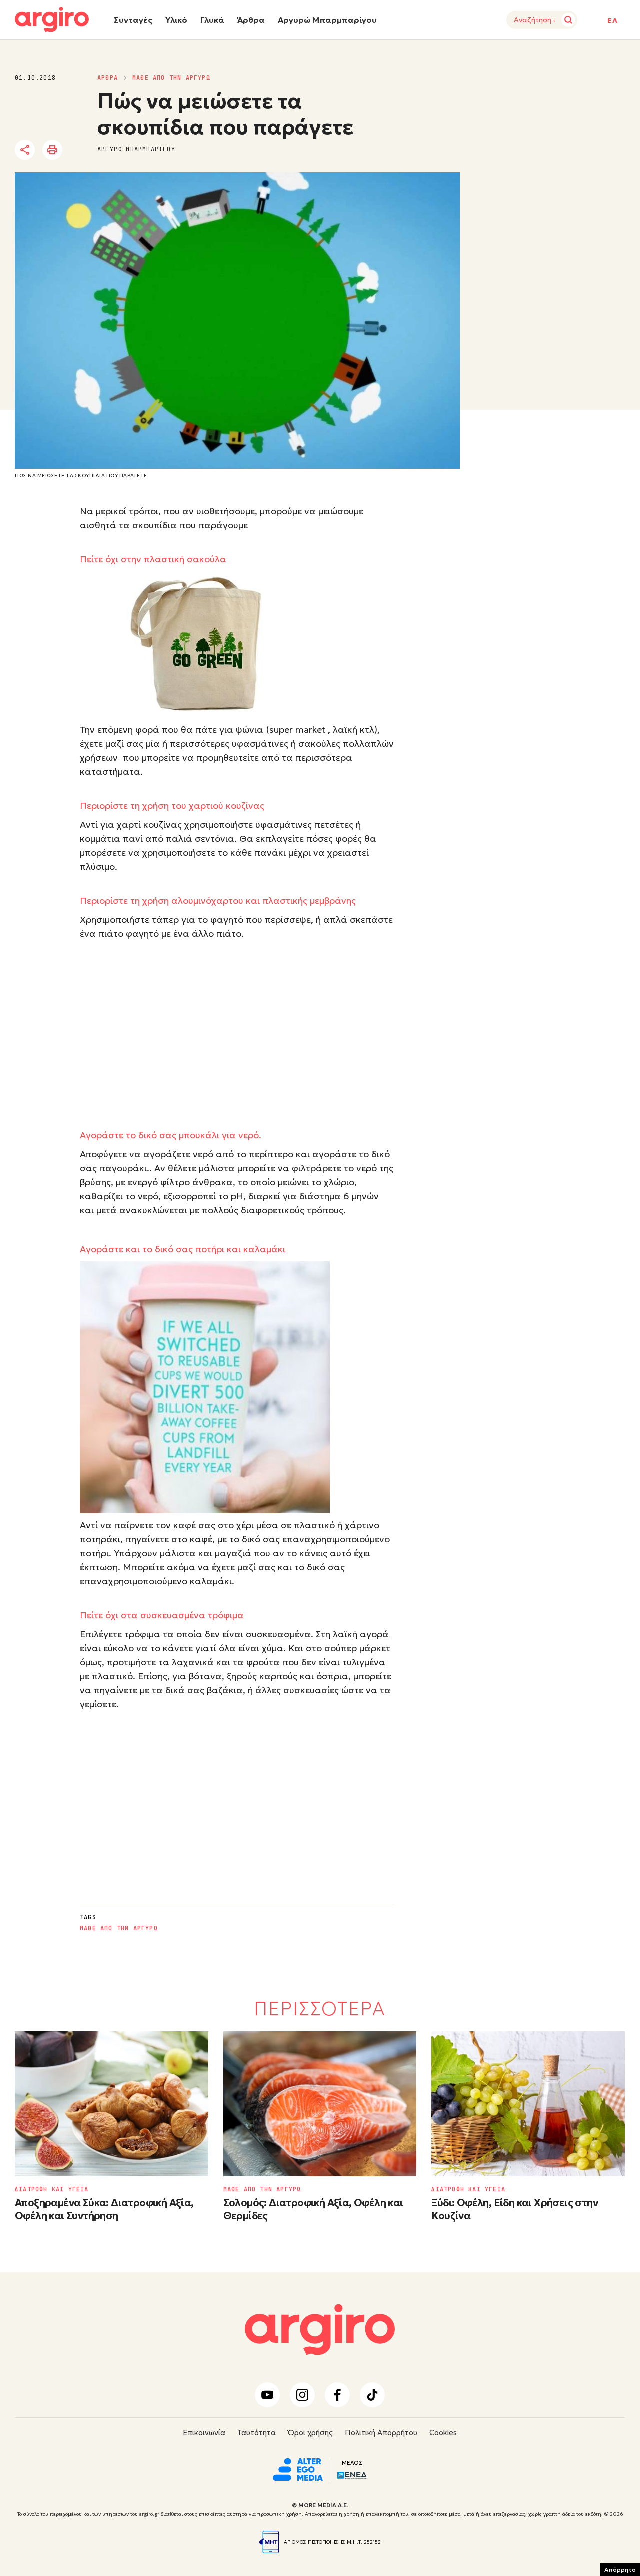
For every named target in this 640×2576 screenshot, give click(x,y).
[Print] (52, 150)
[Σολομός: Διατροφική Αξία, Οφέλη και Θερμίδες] (320, 2104)
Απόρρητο (620, 2570)
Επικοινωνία (204, 2433)
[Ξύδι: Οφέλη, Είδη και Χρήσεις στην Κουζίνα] (528, 2104)
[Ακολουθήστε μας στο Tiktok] (372, 2395)
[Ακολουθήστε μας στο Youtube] (267, 2395)
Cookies (443, 2433)
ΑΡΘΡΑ (108, 78)
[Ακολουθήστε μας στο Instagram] (302, 2395)
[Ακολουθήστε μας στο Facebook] (337, 2395)
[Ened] (352, 2474)
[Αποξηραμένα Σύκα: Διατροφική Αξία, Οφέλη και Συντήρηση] (112, 2104)
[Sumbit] (568, 20)
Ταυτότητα (257, 2433)
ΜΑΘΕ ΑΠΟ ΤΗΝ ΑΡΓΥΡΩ (171, 78)
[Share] (25, 150)
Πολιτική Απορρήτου (381, 2433)
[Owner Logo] (298, 2468)
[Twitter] (82, 150)
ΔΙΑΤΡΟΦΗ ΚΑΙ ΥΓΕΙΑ (52, 2189)
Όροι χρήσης (310, 2433)
